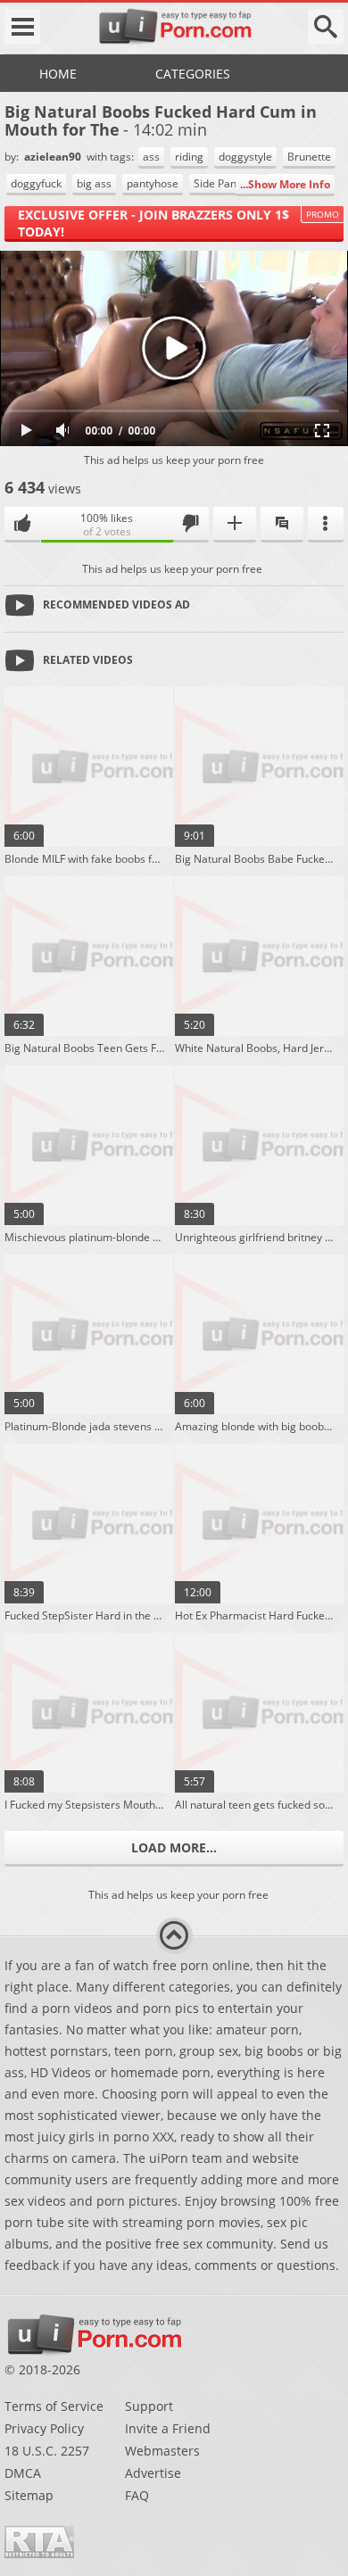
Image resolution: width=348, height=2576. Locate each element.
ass (151, 157)
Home (58, 74)
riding (189, 157)
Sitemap (29, 2495)
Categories (193, 74)
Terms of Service (54, 2406)
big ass (94, 183)
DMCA (23, 2473)
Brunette (309, 157)
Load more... (174, 1847)
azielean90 (54, 157)
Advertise (153, 2473)
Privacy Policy (44, 2428)
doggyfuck (36, 183)
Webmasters (162, 2451)
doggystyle (245, 157)
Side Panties (224, 183)
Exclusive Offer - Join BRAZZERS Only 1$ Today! (153, 223)
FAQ (137, 2495)
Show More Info (289, 184)
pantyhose (153, 183)
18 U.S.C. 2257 (47, 2451)
